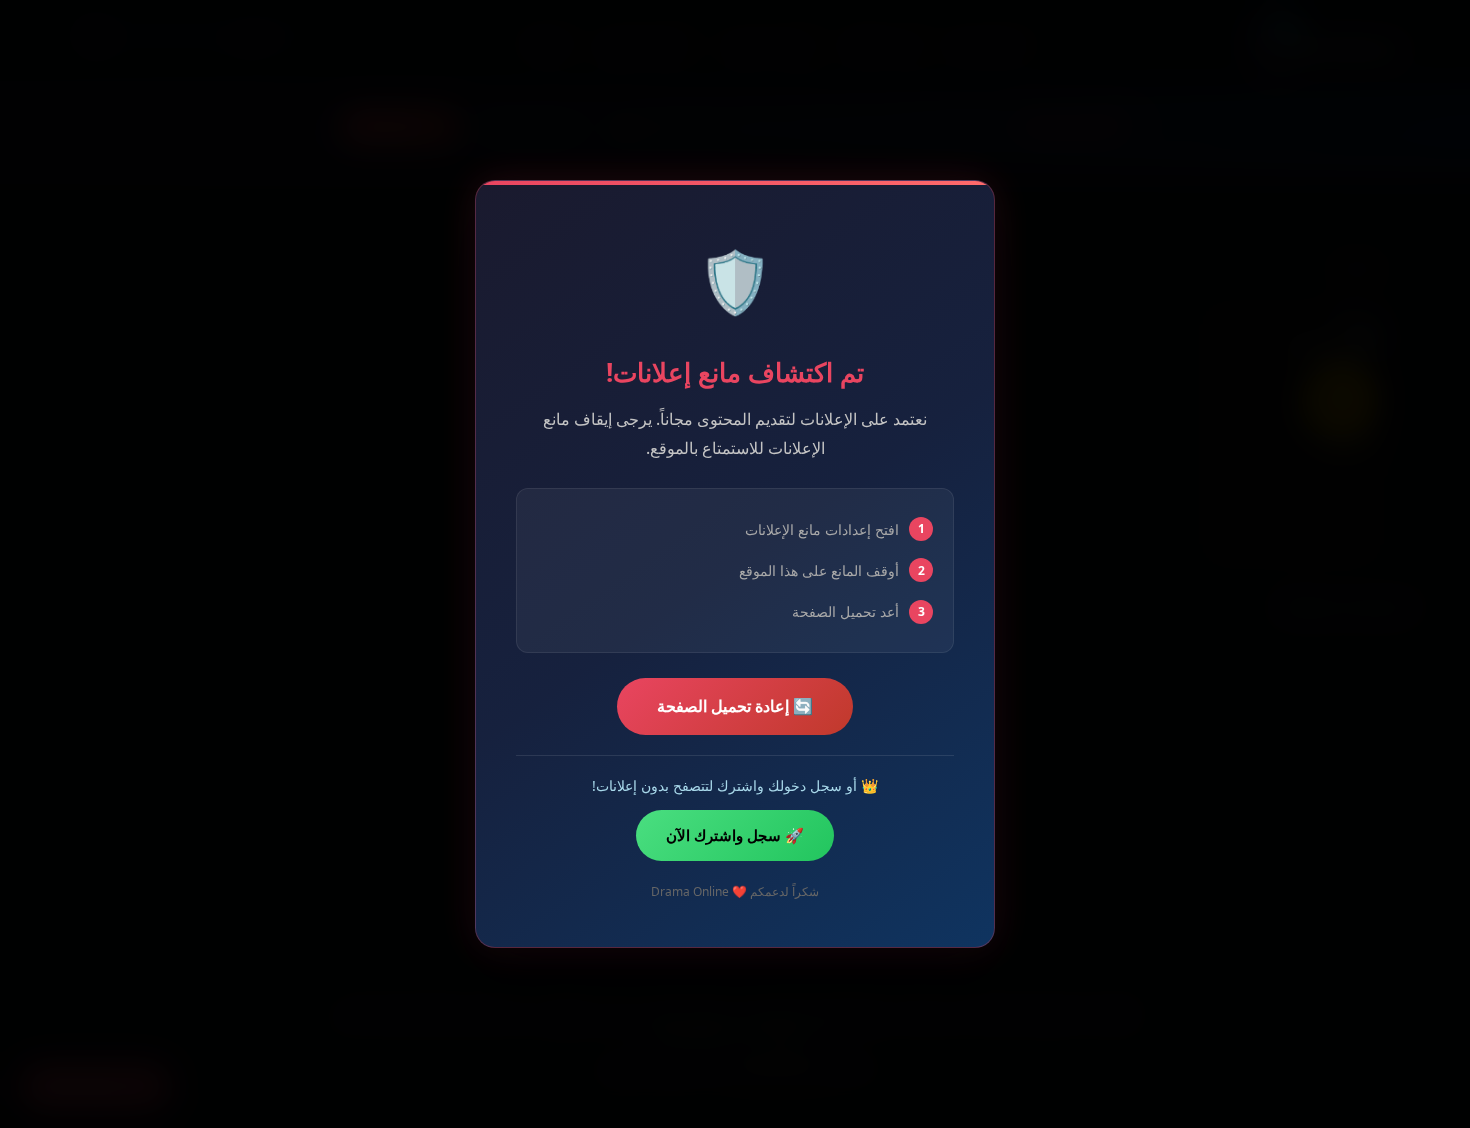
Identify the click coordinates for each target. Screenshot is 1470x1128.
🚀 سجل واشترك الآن (735, 835)
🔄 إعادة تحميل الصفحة (735, 706)
